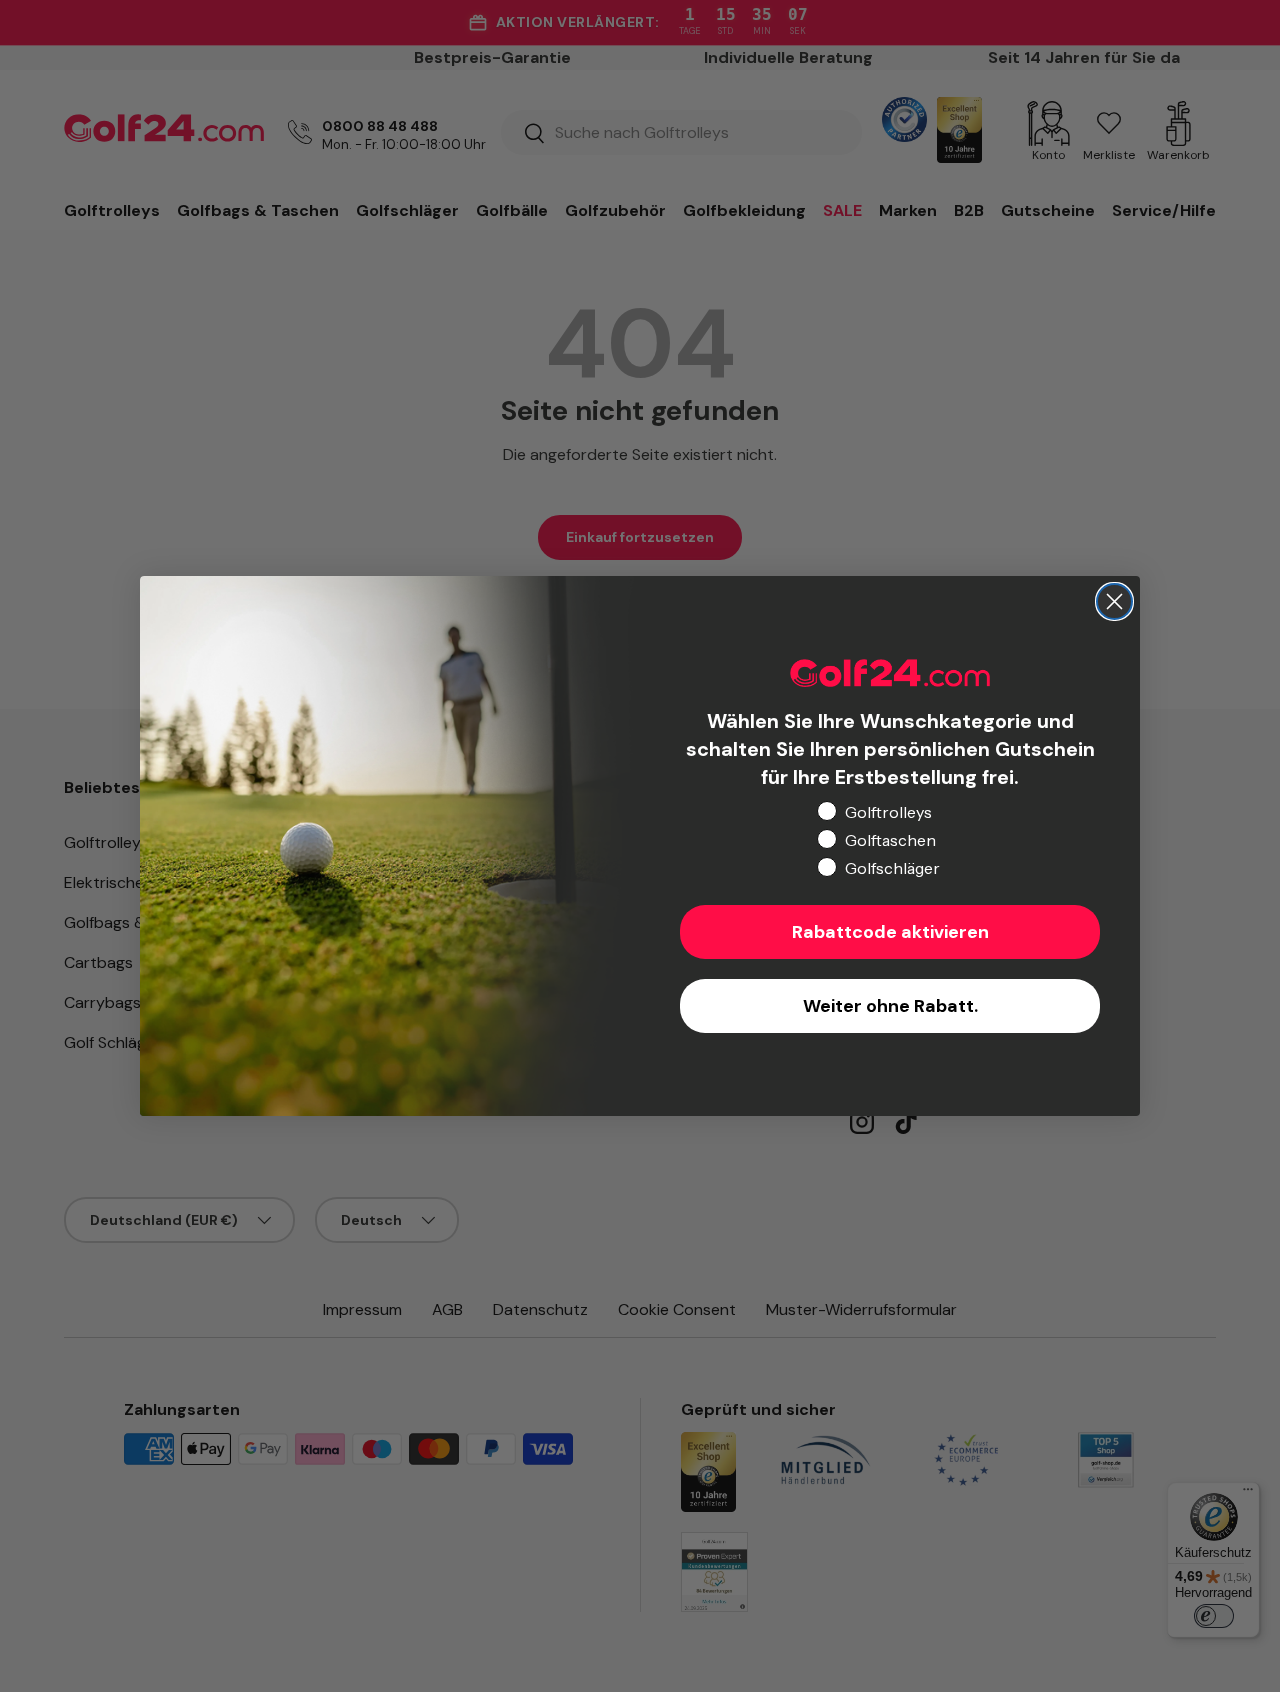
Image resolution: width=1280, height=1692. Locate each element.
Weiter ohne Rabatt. (890, 1006)
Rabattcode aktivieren (890, 932)
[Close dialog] (1114, 601)
